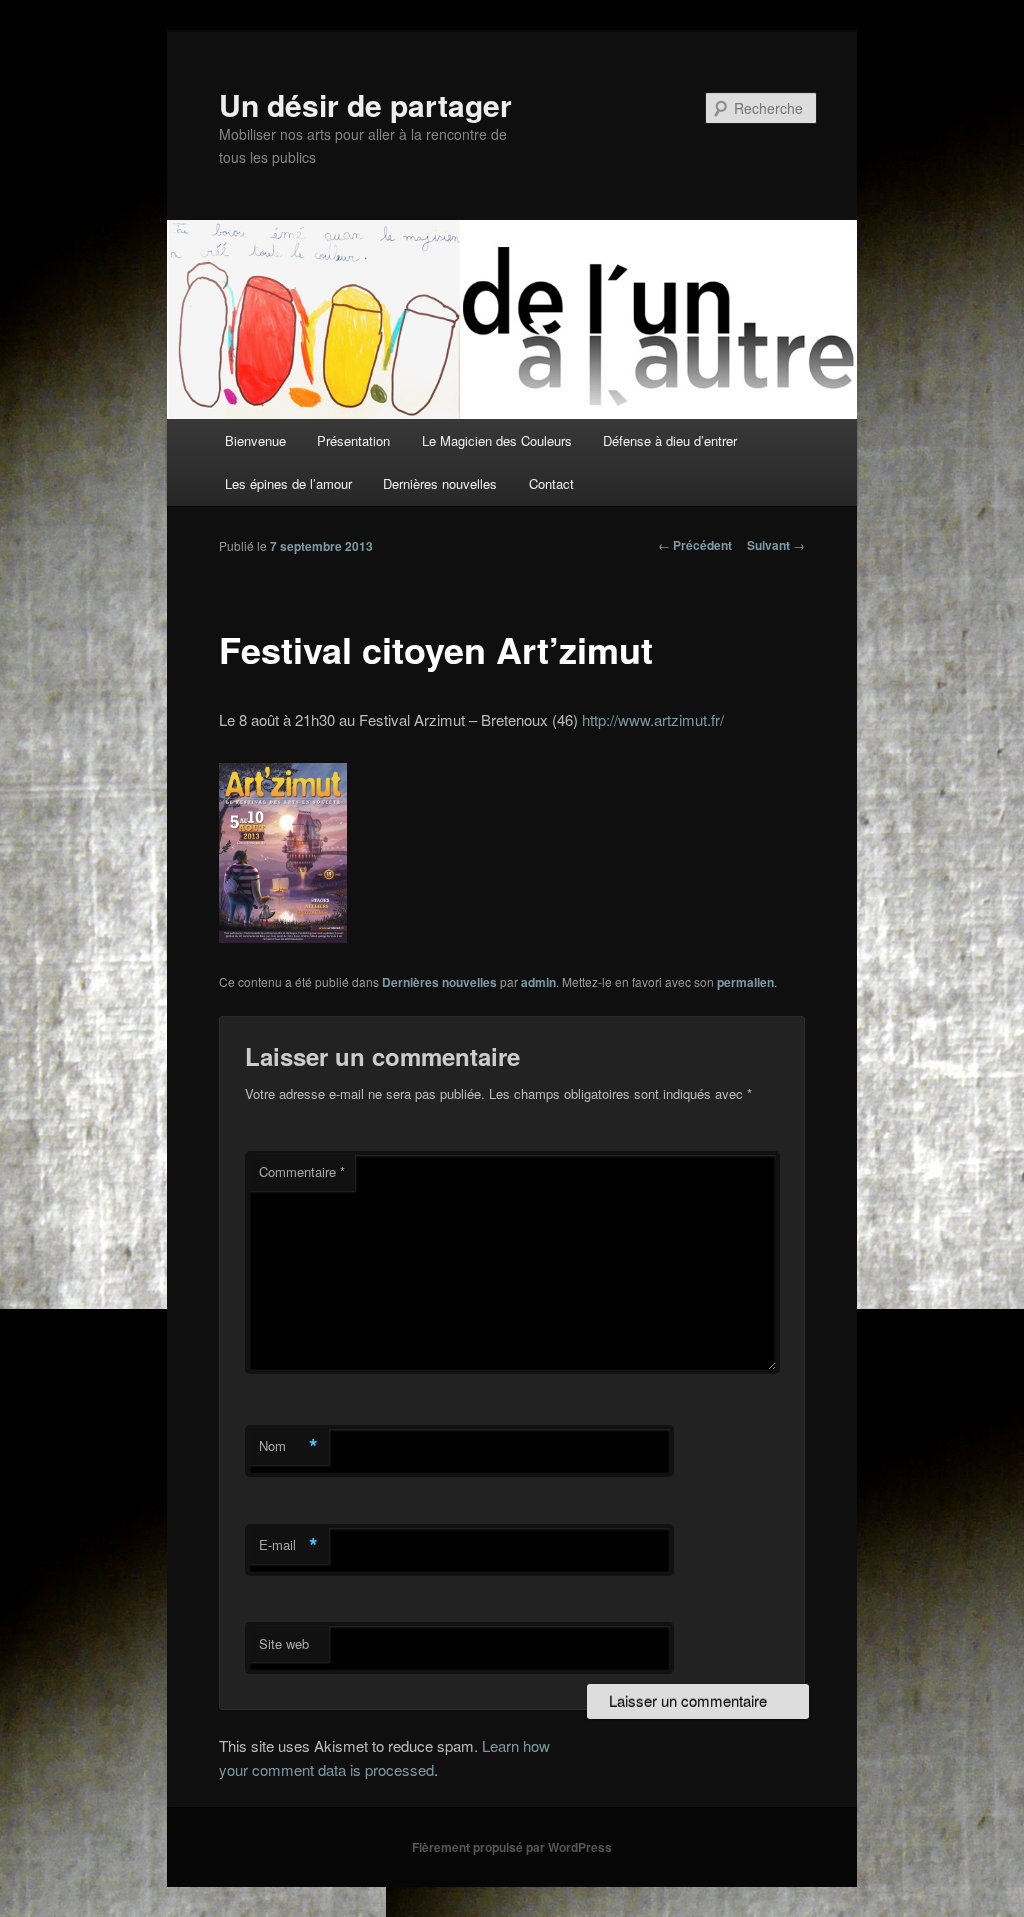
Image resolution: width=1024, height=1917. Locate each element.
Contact (551, 483)
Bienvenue (255, 440)
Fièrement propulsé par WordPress (512, 1847)
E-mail (288, 1545)
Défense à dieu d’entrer (670, 440)
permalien (745, 982)
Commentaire (302, 1171)
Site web (284, 1643)
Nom (288, 1446)
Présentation (353, 440)
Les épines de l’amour (288, 483)
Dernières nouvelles (440, 483)
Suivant (776, 545)
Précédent (695, 545)
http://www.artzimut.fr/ (653, 719)
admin (538, 982)
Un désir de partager (365, 104)
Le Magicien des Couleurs (497, 440)
